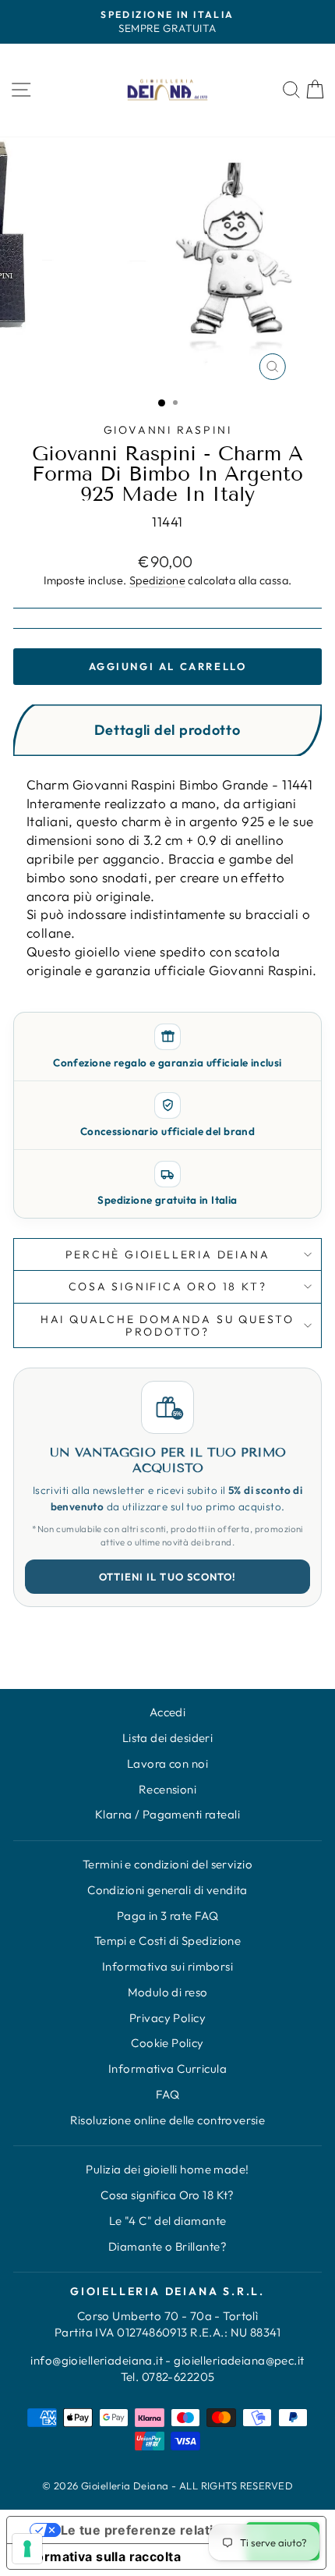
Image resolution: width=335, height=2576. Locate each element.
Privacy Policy (167, 2018)
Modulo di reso (168, 1992)
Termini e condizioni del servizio (167, 1864)
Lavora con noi (167, 1763)
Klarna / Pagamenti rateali (167, 1814)
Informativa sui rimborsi (167, 1966)
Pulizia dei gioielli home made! (167, 2169)
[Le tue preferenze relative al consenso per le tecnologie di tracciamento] (27, 2549)
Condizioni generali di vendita (167, 1890)
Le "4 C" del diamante (168, 2221)
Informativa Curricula (167, 2069)
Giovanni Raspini (168, 430)
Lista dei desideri (168, 1738)
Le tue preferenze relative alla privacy (182, 2530)
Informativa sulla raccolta (100, 2556)
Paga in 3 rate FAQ (168, 1916)
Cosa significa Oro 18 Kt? (167, 2195)
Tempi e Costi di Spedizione (167, 1941)
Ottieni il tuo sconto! (167, 1577)
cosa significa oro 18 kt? (168, 1286)
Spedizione (157, 580)
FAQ (167, 2094)
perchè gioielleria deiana (168, 1254)
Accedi (168, 1712)
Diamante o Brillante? (167, 2246)
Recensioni (167, 1789)
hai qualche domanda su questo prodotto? (167, 1325)
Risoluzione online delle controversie (168, 2120)
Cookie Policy (167, 2043)
